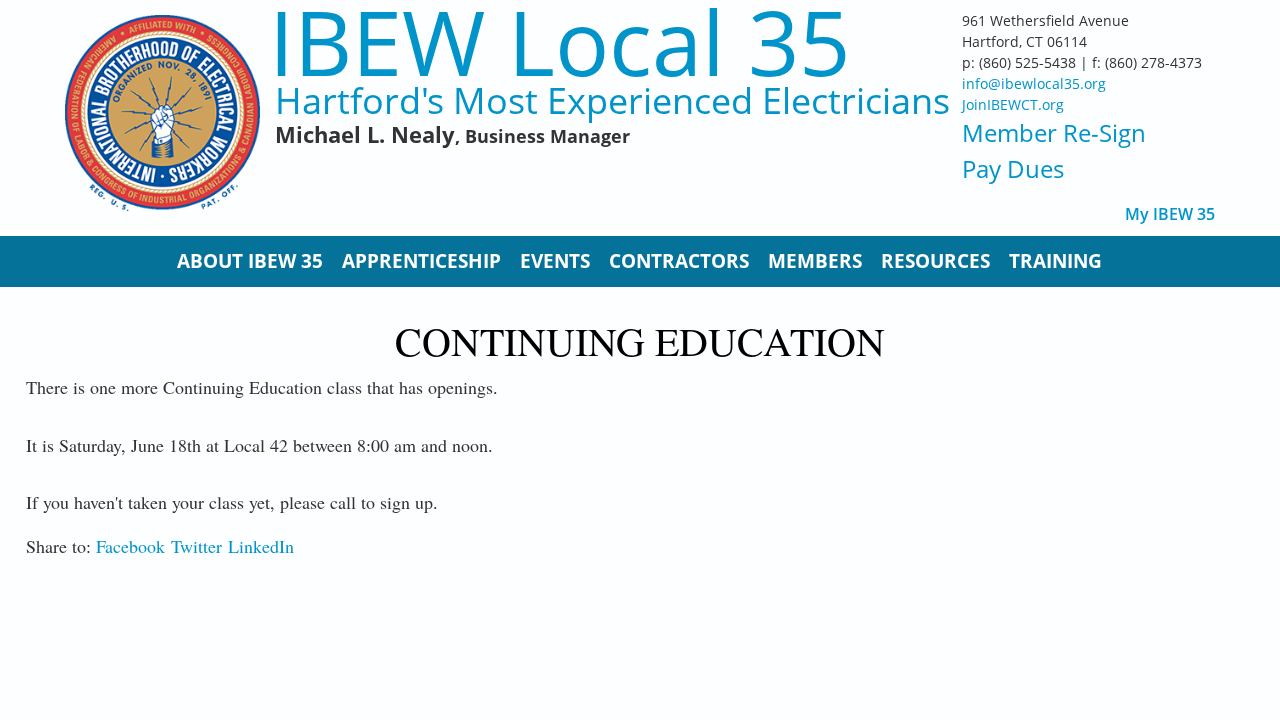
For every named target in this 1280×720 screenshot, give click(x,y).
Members (815, 261)
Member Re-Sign (1054, 132)
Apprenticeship (421, 261)
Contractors (679, 261)
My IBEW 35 (1170, 214)
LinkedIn (261, 546)
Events (555, 261)
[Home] (162, 113)
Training (1055, 261)
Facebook (130, 546)
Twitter (196, 546)
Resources (935, 261)
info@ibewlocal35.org (1034, 83)
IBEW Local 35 (559, 41)
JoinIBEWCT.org (1013, 104)
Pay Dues (1013, 168)
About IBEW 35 (250, 261)
